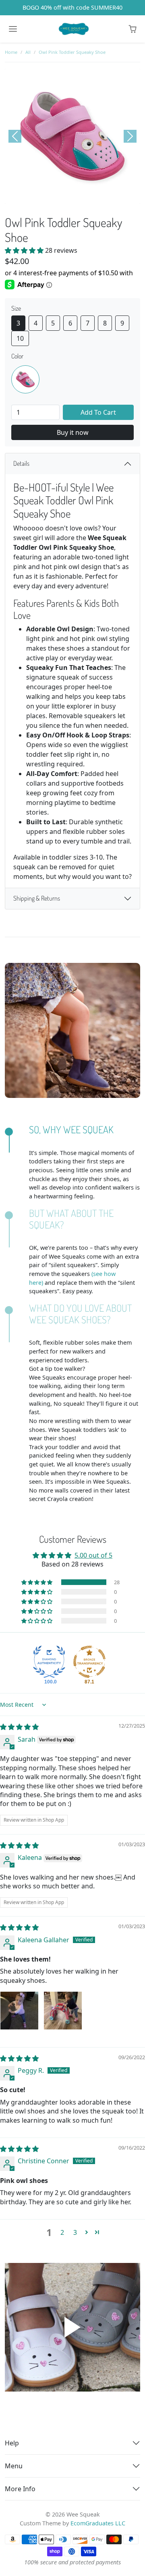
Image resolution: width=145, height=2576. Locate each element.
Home (11, 52)
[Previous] (15, 136)
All (28, 52)
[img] (19, 1727)
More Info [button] (20, 2489)
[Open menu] (13, 29)
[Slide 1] (30, 196)
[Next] (130, 136)
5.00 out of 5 (93, 1555)
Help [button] (12, 2443)
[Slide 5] (72, 196)
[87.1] (89, 1662)
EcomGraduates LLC (98, 2523)
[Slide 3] (52, 196)
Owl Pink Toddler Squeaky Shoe (72, 52)
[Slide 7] (93, 196)
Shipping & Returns (37, 898)
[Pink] (25, 379)
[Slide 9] (114, 196)
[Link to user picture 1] (19, 2011)
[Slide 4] (62, 196)
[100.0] (49, 1662)
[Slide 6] (83, 196)
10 (20, 338)
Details (21, 463)
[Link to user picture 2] (63, 2011)
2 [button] (62, 2232)
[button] (133, 29)
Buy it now (73, 432)
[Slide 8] (104, 196)
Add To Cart (98, 412)
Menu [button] (14, 2466)
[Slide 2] (41, 196)
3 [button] (75, 2232)
